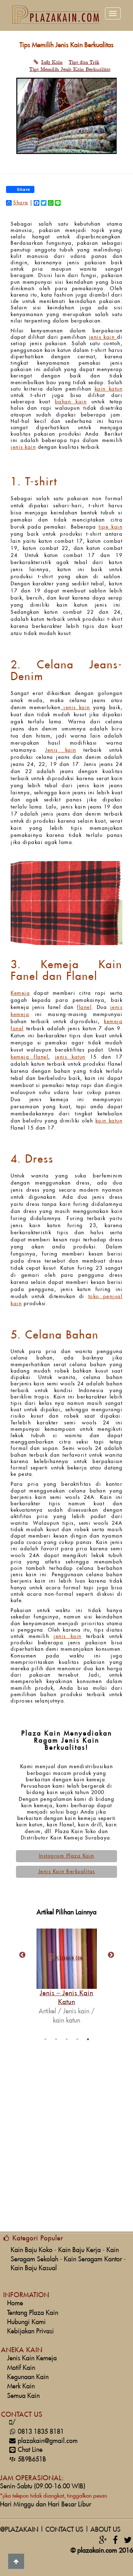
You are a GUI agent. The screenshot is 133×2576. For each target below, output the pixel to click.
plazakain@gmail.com (48, 2441)
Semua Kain (23, 2396)
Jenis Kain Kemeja (32, 2358)
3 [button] (67, 2039)
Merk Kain (21, 2386)
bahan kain (71, 402)
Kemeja (20, 993)
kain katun (109, 389)
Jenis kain (60, 750)
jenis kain (103, 337)
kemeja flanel (29, 1057)
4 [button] (77, 2039)
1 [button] (45, 2039)
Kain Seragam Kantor (93, 2259)
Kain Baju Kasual (34, 2268)
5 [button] (88, 2039)
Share (21, 203)
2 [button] (56, 2039)
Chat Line (30, 2450)
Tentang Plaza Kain (33, 2313)
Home (15, 2303)
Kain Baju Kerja (79, 2250)
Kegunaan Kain (28, 2377)
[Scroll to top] (16, 2561)
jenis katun (70, 1057)
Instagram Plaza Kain (67, 1856)
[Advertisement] (66, 2160)
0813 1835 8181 (38, 2432)
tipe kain (110, 527)
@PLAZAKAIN (19, 2530)
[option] (67, 1965)
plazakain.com (97, 2551)
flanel (84, 1008)
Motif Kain (21, 2368)
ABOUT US (106, 2530)
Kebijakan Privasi (31, 2331)
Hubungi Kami (26, 2322)
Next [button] (111, 1955)
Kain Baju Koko (32, 2250)
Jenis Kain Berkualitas (67, 1872)
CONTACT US (64, 2530)
